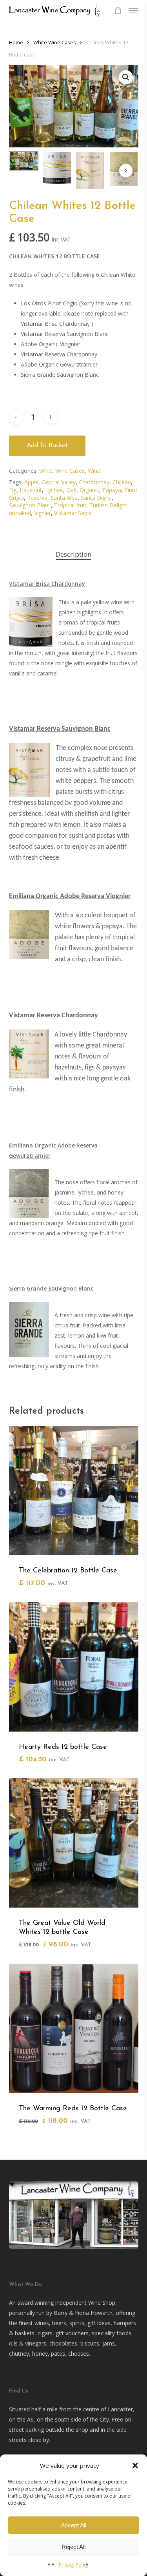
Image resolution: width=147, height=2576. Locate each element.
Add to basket (47, 446)
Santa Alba (64, 498)
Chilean (122, 482)
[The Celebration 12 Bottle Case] (74, 1490)
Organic (89, 490)
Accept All (73, 2525)
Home (16, 42)
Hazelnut (31, 490)
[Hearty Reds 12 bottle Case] (74, 1667)
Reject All (73, 2547)
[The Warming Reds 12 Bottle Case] (74, 2028)
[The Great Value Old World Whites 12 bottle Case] (74, 1843)
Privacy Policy (74, 2565)
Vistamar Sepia (73, 513)
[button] (135, 2465)
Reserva (37, 498)
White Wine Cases (55, 42)
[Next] (126, 171)
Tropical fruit (70, 505)
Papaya (112, 490)
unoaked (20, 513)
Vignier (43, 513)
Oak (71, 490)
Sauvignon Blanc (30, 505)
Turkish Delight (108, 505)
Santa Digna (96, 498)
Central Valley (59, 482)
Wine (94, 471)
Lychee (54, 490)
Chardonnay (94, 482)
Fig (13, 490)
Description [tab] (73, 554)
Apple (31, 482)
